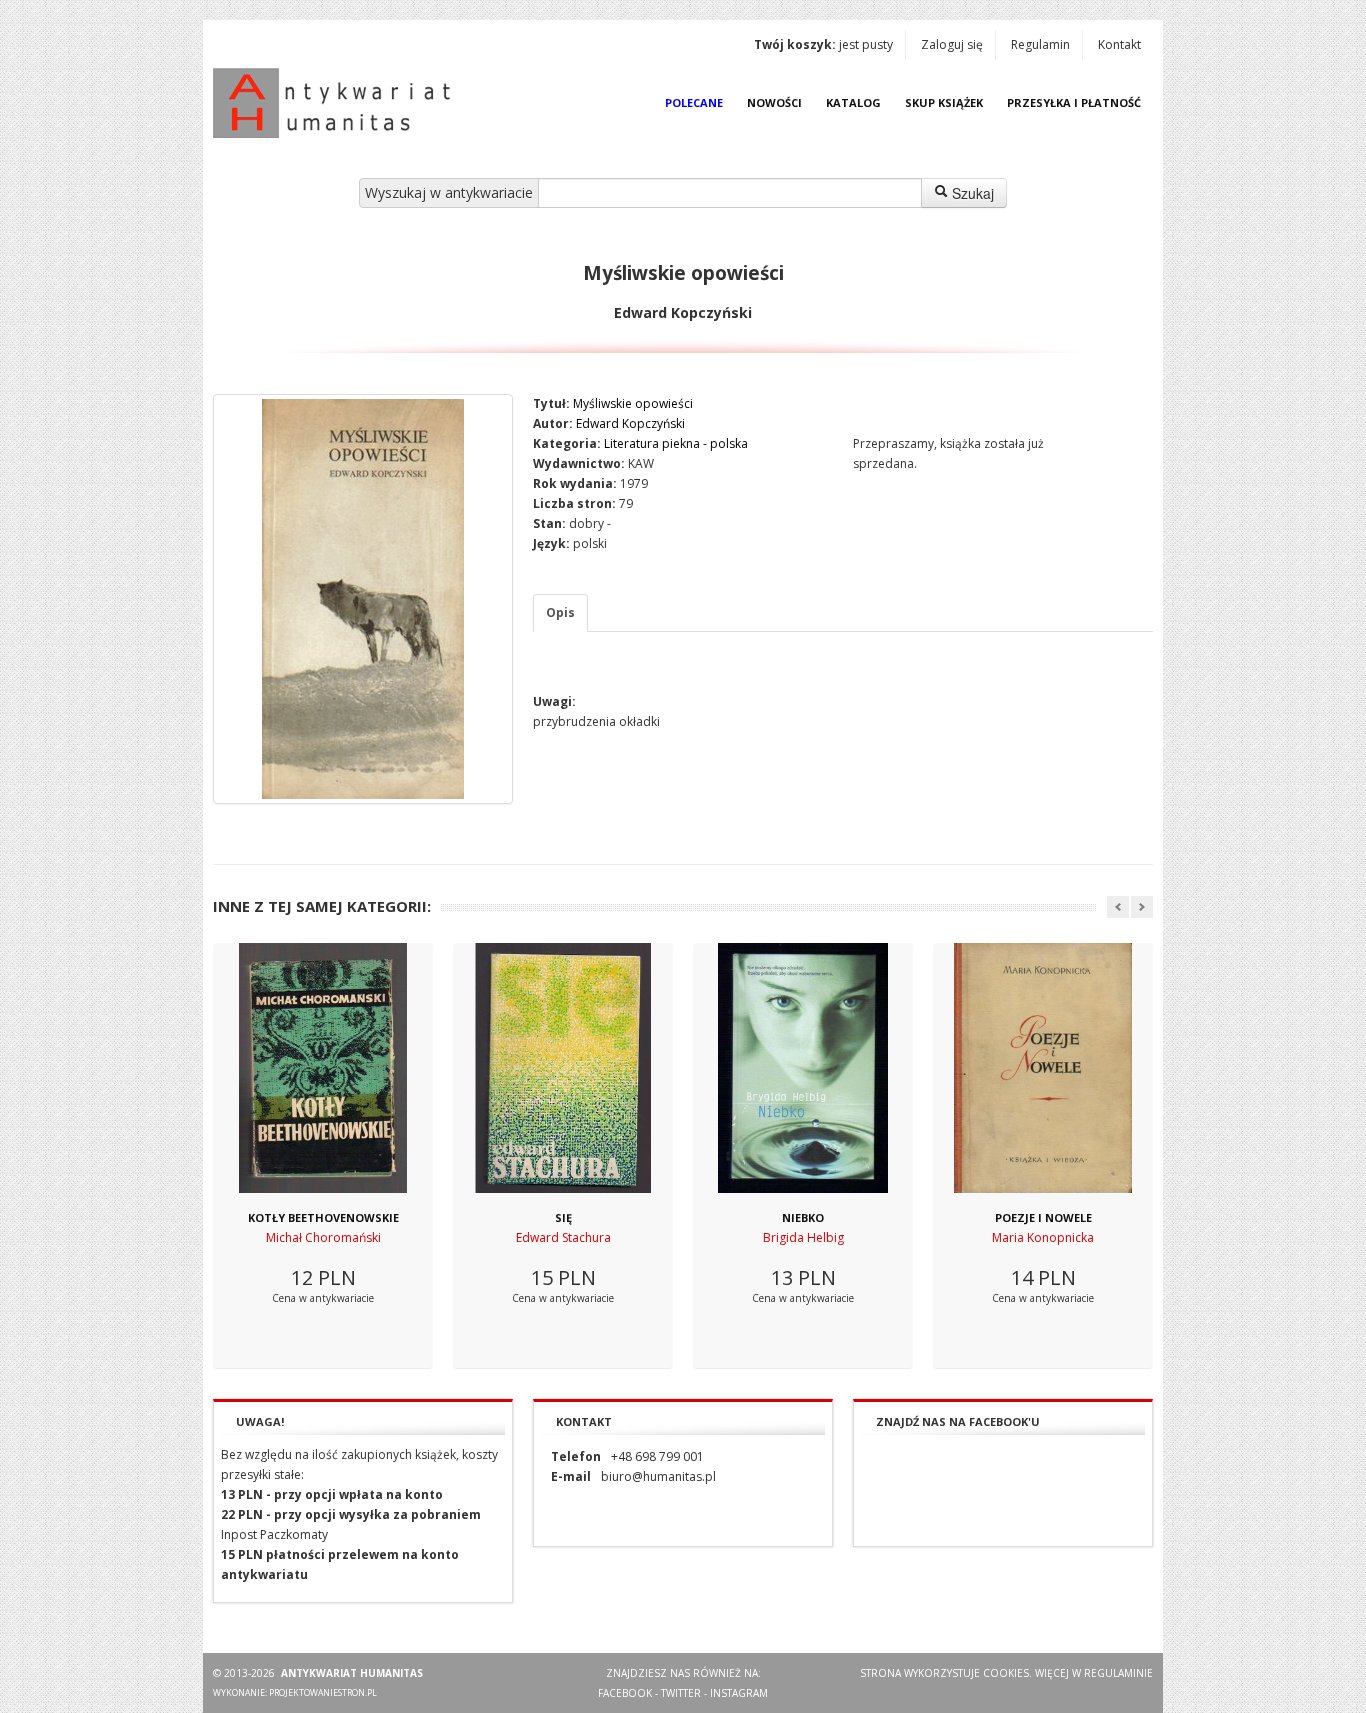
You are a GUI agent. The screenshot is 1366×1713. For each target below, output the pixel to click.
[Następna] (1142, 907)
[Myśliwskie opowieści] (363, 599)
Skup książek (944, 102)
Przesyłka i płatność (1074, 102)
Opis (560, 612)
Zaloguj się (952, 44)
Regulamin (1040, 44)
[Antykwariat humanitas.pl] (337, 103)
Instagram (739, 1693)
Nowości (774, 102)
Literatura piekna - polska (676, 443)
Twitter (681, 1693)
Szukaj (971, 193)
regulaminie (1118, 1673)
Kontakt (1119, 44)
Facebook (625, 1693)
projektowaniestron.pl (323, 1692)
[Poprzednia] (1118, 907)
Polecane (694, 102)
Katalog (853, 102)
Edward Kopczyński (630, 423)
